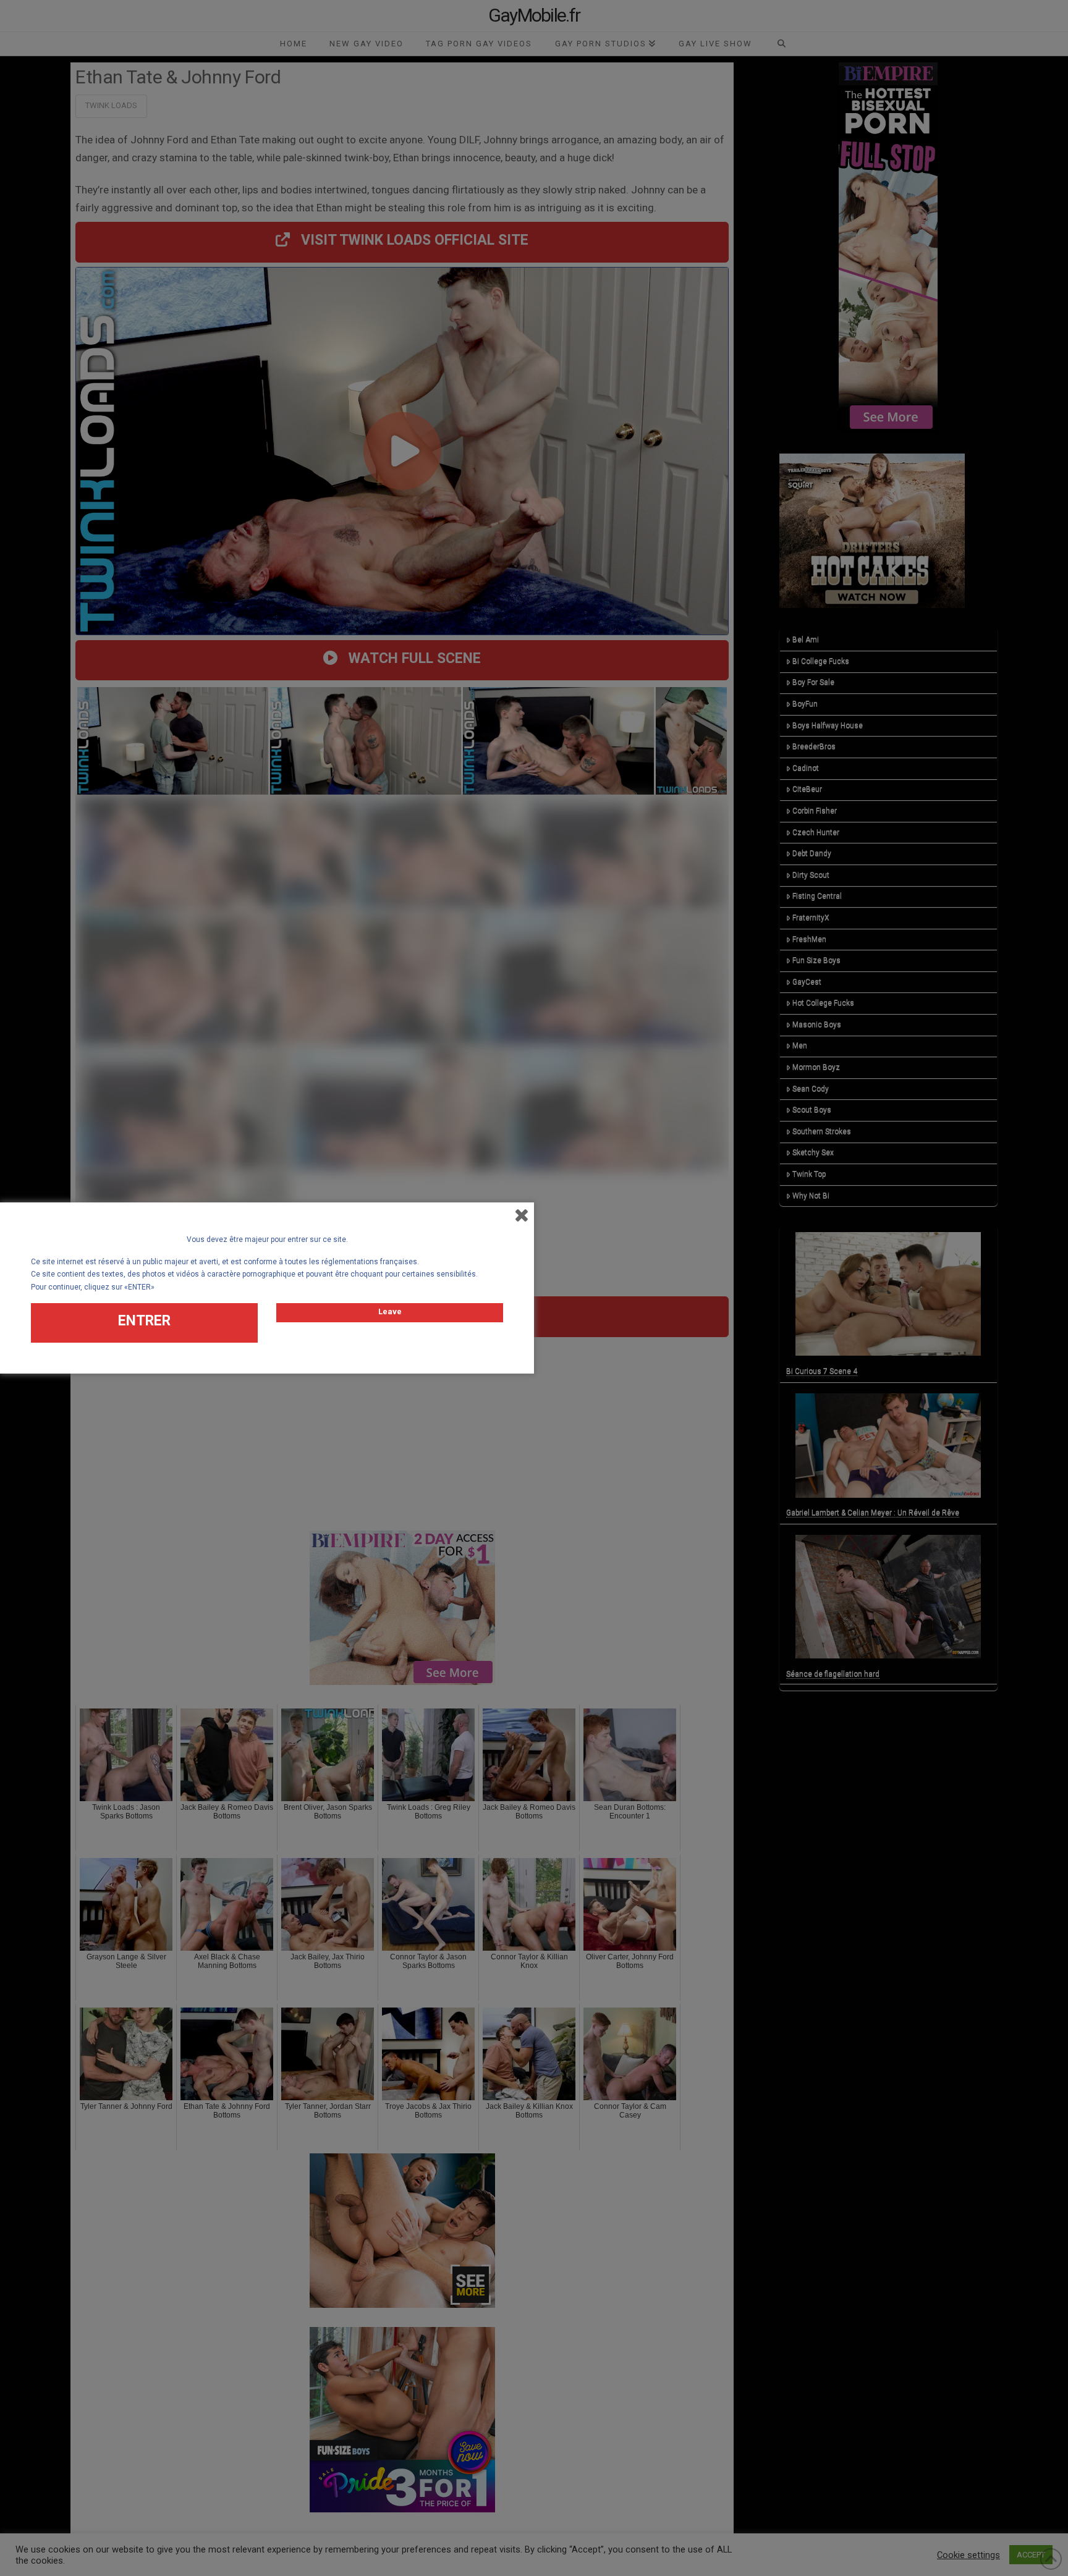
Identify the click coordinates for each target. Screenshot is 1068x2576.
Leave (390, 1311)
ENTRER (144, 1321)
